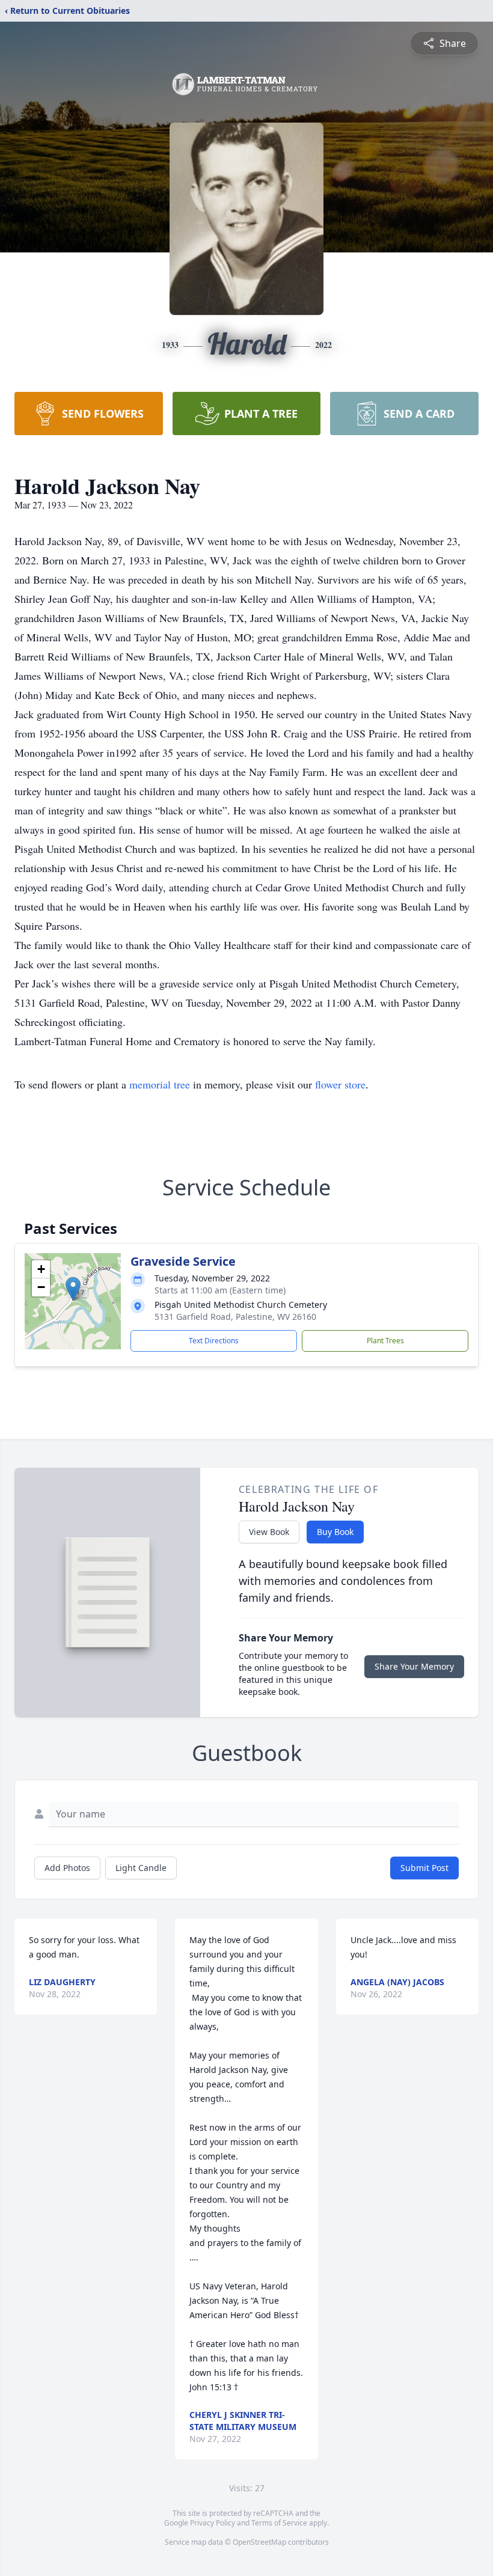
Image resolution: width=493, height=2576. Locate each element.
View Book (269, 1532)
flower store (340, 1084)
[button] (73, 1289)
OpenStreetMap (259, 2542)
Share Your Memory (414, 1666)
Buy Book (335, 1532)
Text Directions (214, 1341)
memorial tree (160, 1084)
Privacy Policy (213, 2523)
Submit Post (424, 1868)
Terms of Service (279, 2523)
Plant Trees (385, 1341)
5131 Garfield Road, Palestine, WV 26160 (235, 1317)
